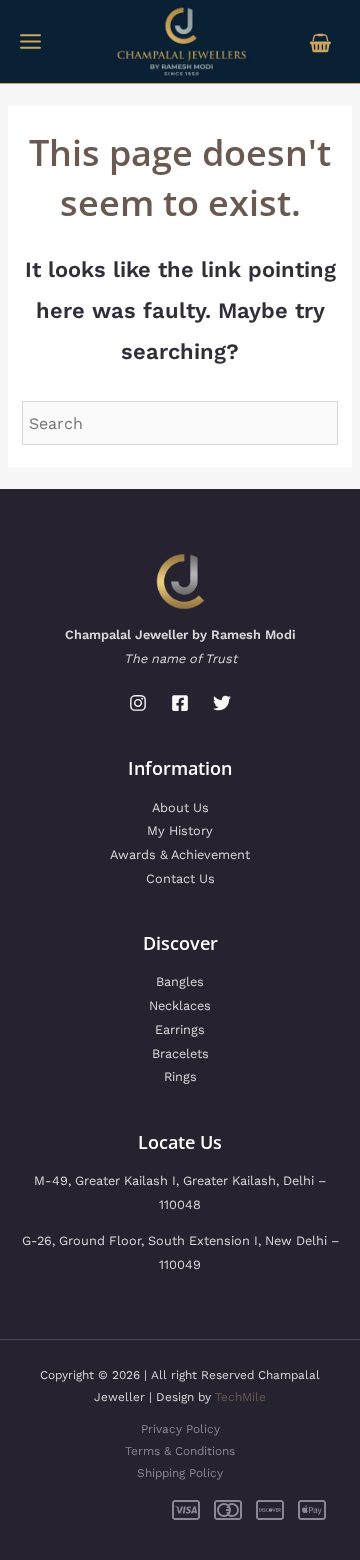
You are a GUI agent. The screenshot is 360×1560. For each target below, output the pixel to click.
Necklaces (180, 1005)
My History (180, 830)
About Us (180, 807)
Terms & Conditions (180, 1451)
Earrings (180, 1029)
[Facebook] (180, 703)
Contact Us (180, 878)
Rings (180, 1076)
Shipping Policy (180, 1473)
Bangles (180, 981)
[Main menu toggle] (30, 41)
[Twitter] (222, 703)
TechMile (240, 1397)
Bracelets (180, 1053)
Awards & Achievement (180, 854)
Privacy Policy (180, 1429)
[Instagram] (138, 703)
